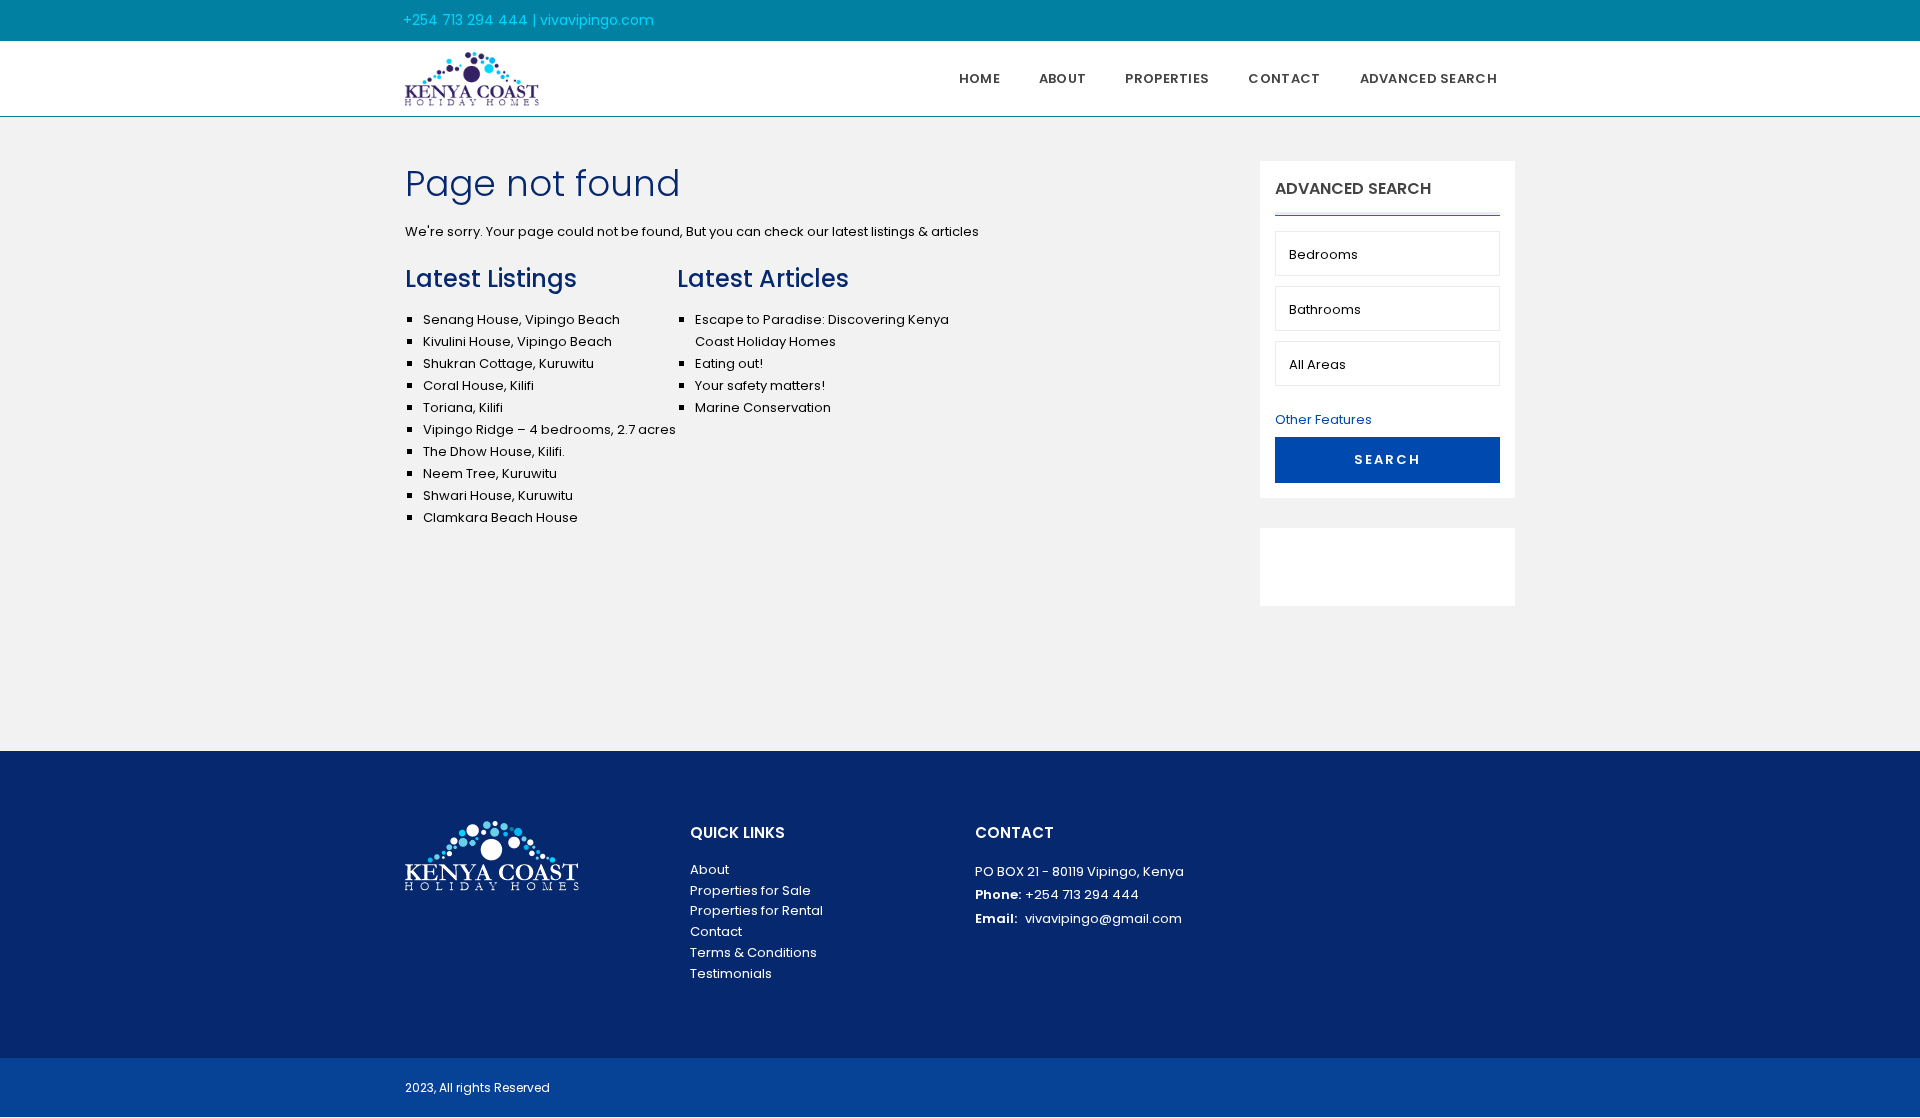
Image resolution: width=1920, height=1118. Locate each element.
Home (979, 78)
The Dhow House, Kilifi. (494, 451)
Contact (1284, 78)
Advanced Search (1429, 78)
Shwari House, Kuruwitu (498, 495)
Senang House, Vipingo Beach (521, 319)
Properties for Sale (750, 890)
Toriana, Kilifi (463, 407)
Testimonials (731, 973)
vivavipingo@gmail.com (1103, 918)
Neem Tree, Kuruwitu (490, 473)
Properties (1167, 78)
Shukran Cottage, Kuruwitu (508, 363)
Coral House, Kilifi (478, 385)
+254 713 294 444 (1082, 894)
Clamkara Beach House (500, 517)
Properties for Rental (756, 910)
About (1063, 78)
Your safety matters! (760, 385)
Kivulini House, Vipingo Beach (517, 341)
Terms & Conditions (753, 952)
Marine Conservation (763, 407)
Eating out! (729, 363)
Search (1387, 459)
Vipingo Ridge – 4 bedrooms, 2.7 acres (549, 429)
